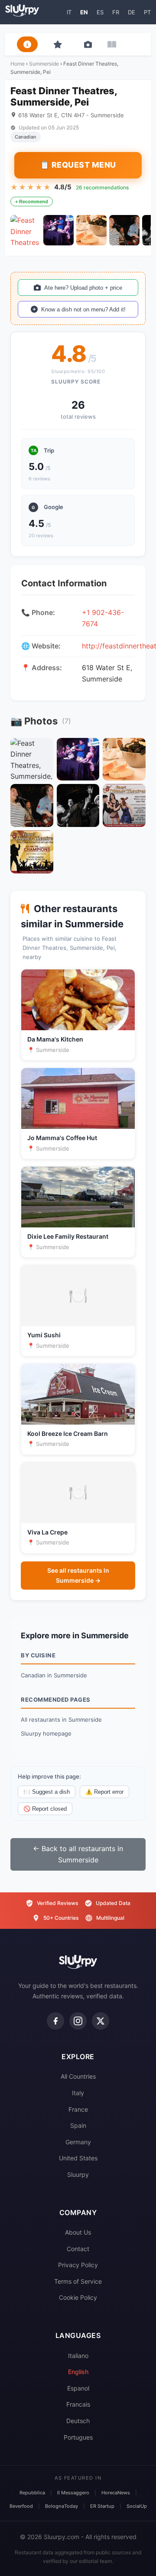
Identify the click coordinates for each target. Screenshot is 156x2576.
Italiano (78, 2356)
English (78, 2372)
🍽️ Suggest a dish (47, 1792)
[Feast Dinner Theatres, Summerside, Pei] (26, 230)
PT (147, 12)
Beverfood (21, 2506)
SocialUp (137, 2506)
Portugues (78, 2437)
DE (132, 12)
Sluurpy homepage (46, 1733)
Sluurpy (78, 2174)
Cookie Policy (78, 2297)
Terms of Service (78, 2281)
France (78, 2109)
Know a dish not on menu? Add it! (83, 309)
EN (84, 12)
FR (116, 12)
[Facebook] (55, 2021)
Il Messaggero (73, 2493)
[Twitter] (101, 2021)
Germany (78, 2142)
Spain (78, 2125)
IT (69, 12)
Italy (78, 2093)
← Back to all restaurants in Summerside (78, 1854)
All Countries (78, 2076)
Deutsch (78, 2421)
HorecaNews (116, 2493)
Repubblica (32, 2493)
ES (100, 12)
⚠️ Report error (104, 1792)
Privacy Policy (78, 2265)
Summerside (44, 64)
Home (18, 64)
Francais (78, 2404)
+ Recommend (32, 202)
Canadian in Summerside (54, 1675)
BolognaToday (62, 2506)
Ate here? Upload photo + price (83, 288)
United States (78, 2158)
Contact (78, 2249)
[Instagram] (78, 2021)
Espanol (78, 2388)
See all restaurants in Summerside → (78, 1575)
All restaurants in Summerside (61, 1720)
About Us (78, 2232)
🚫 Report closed (45, 1809)
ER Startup (102, 2506)
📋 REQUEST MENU (78, 165)
